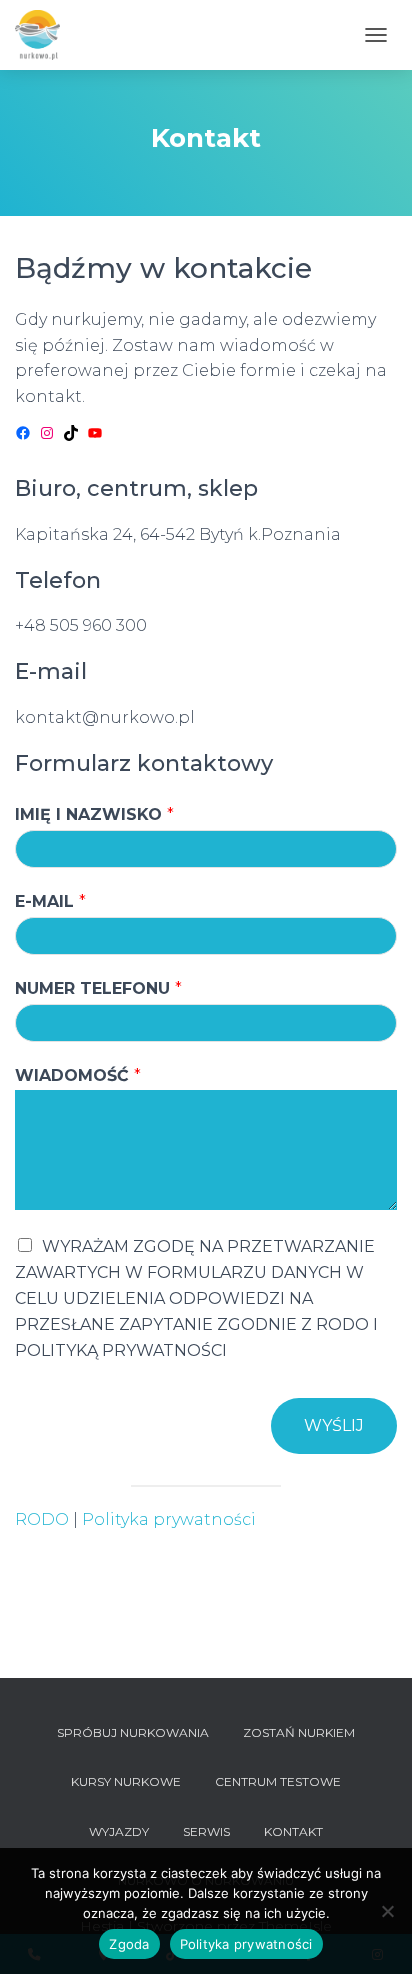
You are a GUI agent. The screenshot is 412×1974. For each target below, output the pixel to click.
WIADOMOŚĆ (78, 1075)
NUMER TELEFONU (98, 988)
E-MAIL (50, 901)
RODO (42, 1519)
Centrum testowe (278, 1781)
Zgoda (129, 1944)
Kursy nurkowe (126, 1781)
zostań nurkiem (299, 1732)
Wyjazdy (119, 1831)
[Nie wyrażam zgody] (387, 1911)
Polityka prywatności (169, 1519)
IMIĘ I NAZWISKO (94, 814)
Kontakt (293, 1831)
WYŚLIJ (334, 1425)
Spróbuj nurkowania (133, 1732)
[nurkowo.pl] (45, 35)
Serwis (206, 1831)
